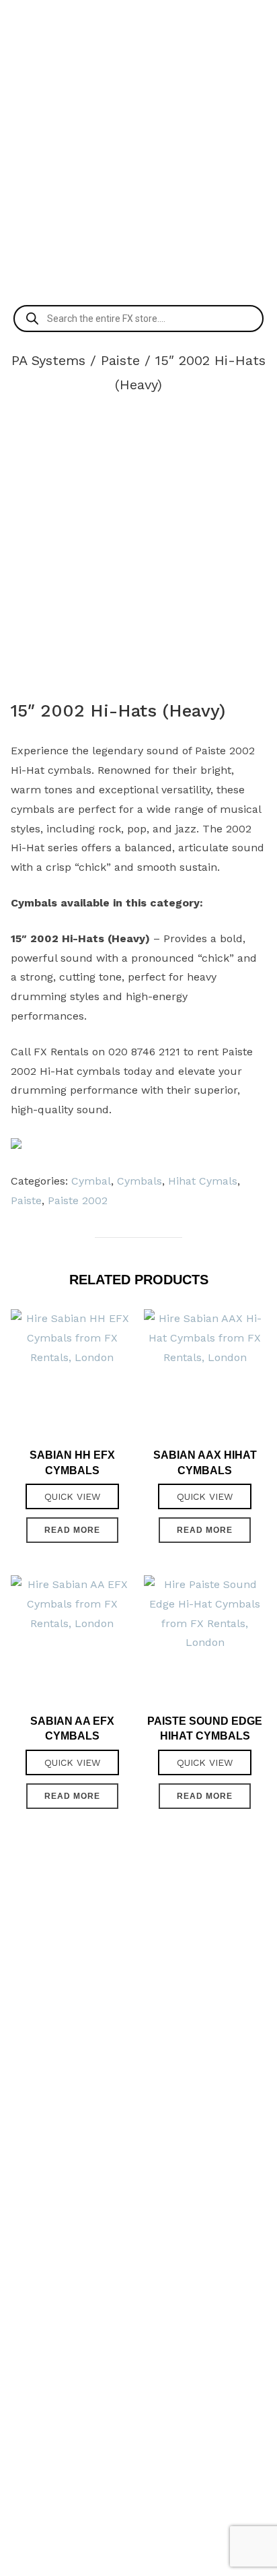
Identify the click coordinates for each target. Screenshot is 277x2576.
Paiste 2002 (78, 1200)
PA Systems (48, 360)
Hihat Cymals (203, 1181)
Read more (72, 1530)
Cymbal (91, 1181)
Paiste (120, 360)
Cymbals (140, 1181)
